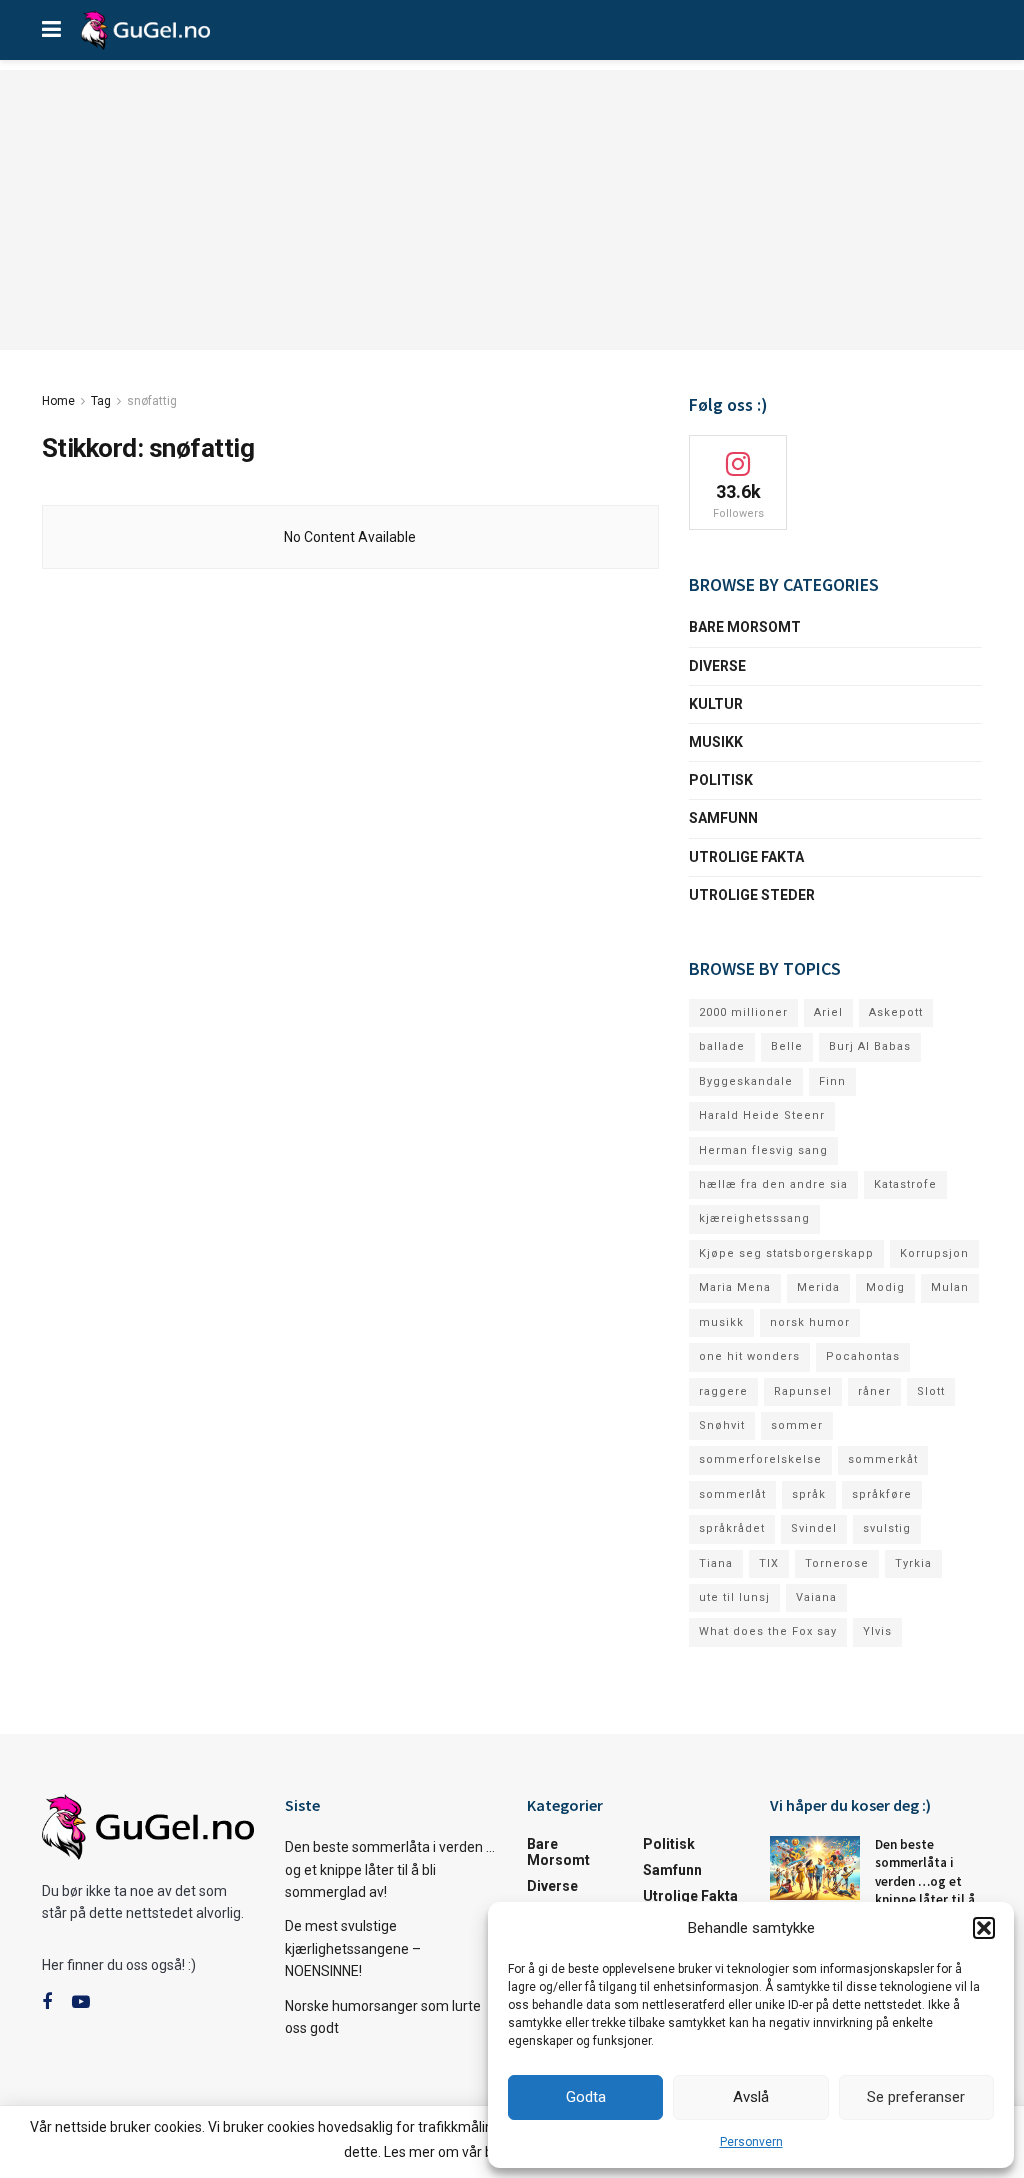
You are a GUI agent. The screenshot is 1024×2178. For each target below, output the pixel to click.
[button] (984, 1928)
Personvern (751, 2142)
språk (809, 1494)
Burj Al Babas (870, 1046)
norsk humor (810, 1322)
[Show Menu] (51, 30)
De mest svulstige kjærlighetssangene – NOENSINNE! (353, 1948)
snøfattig (152, 401)
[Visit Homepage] (145, 30)
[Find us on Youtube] (81, 2002)
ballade (722, 1046)
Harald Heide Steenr (762, 1115)
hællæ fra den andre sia (773, 1184)
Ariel (828, 1012)
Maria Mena (735, 1287)
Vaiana (816, 1597)
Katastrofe (905, 1184)
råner (874, 1391)
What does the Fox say (768, 1631)
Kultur (716, 704)
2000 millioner (743, 1012)
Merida (818, 1287)
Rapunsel (803, 1391)
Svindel (814, 1528)
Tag (101, 401)
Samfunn (723, 818)
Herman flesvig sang (763, 1150)
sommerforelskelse (760, 1459)
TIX (769, 1563)
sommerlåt (732, 1494)
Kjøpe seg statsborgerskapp (786, 1253)
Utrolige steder (752, 895)
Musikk (716, 742)
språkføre (882, 1494)
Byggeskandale (746, 1081)
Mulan (950, 1287)
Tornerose (837, 1563)
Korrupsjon (934, 1253)
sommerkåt (883, 1459)
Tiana (716, 1563)
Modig (885, 1287)
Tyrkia (913, 1563)
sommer (797, 1425)
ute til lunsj (734, 1597)
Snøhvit (722, 1425)
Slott (931, 1391)
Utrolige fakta (746, 857)
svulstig (887, 1528)
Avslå (751, 2097)
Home (58, 401)
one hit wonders (749, 1356)
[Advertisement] (512, 210)
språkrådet (732, 1528)
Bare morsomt (745, 627)
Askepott (896, 1012)
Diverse (717, 666)
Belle (787, 1046)
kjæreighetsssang (754, 1218)
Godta (586, 2097)
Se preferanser (916, 2097)
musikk (721, 1322)
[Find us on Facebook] (47, 2002)
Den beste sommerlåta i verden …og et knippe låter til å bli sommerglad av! (390, 1869)
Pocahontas (863, 1356)
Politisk (721, 780)
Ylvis (877, 1631)
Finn (832, 1081)
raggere (723, 1391)
